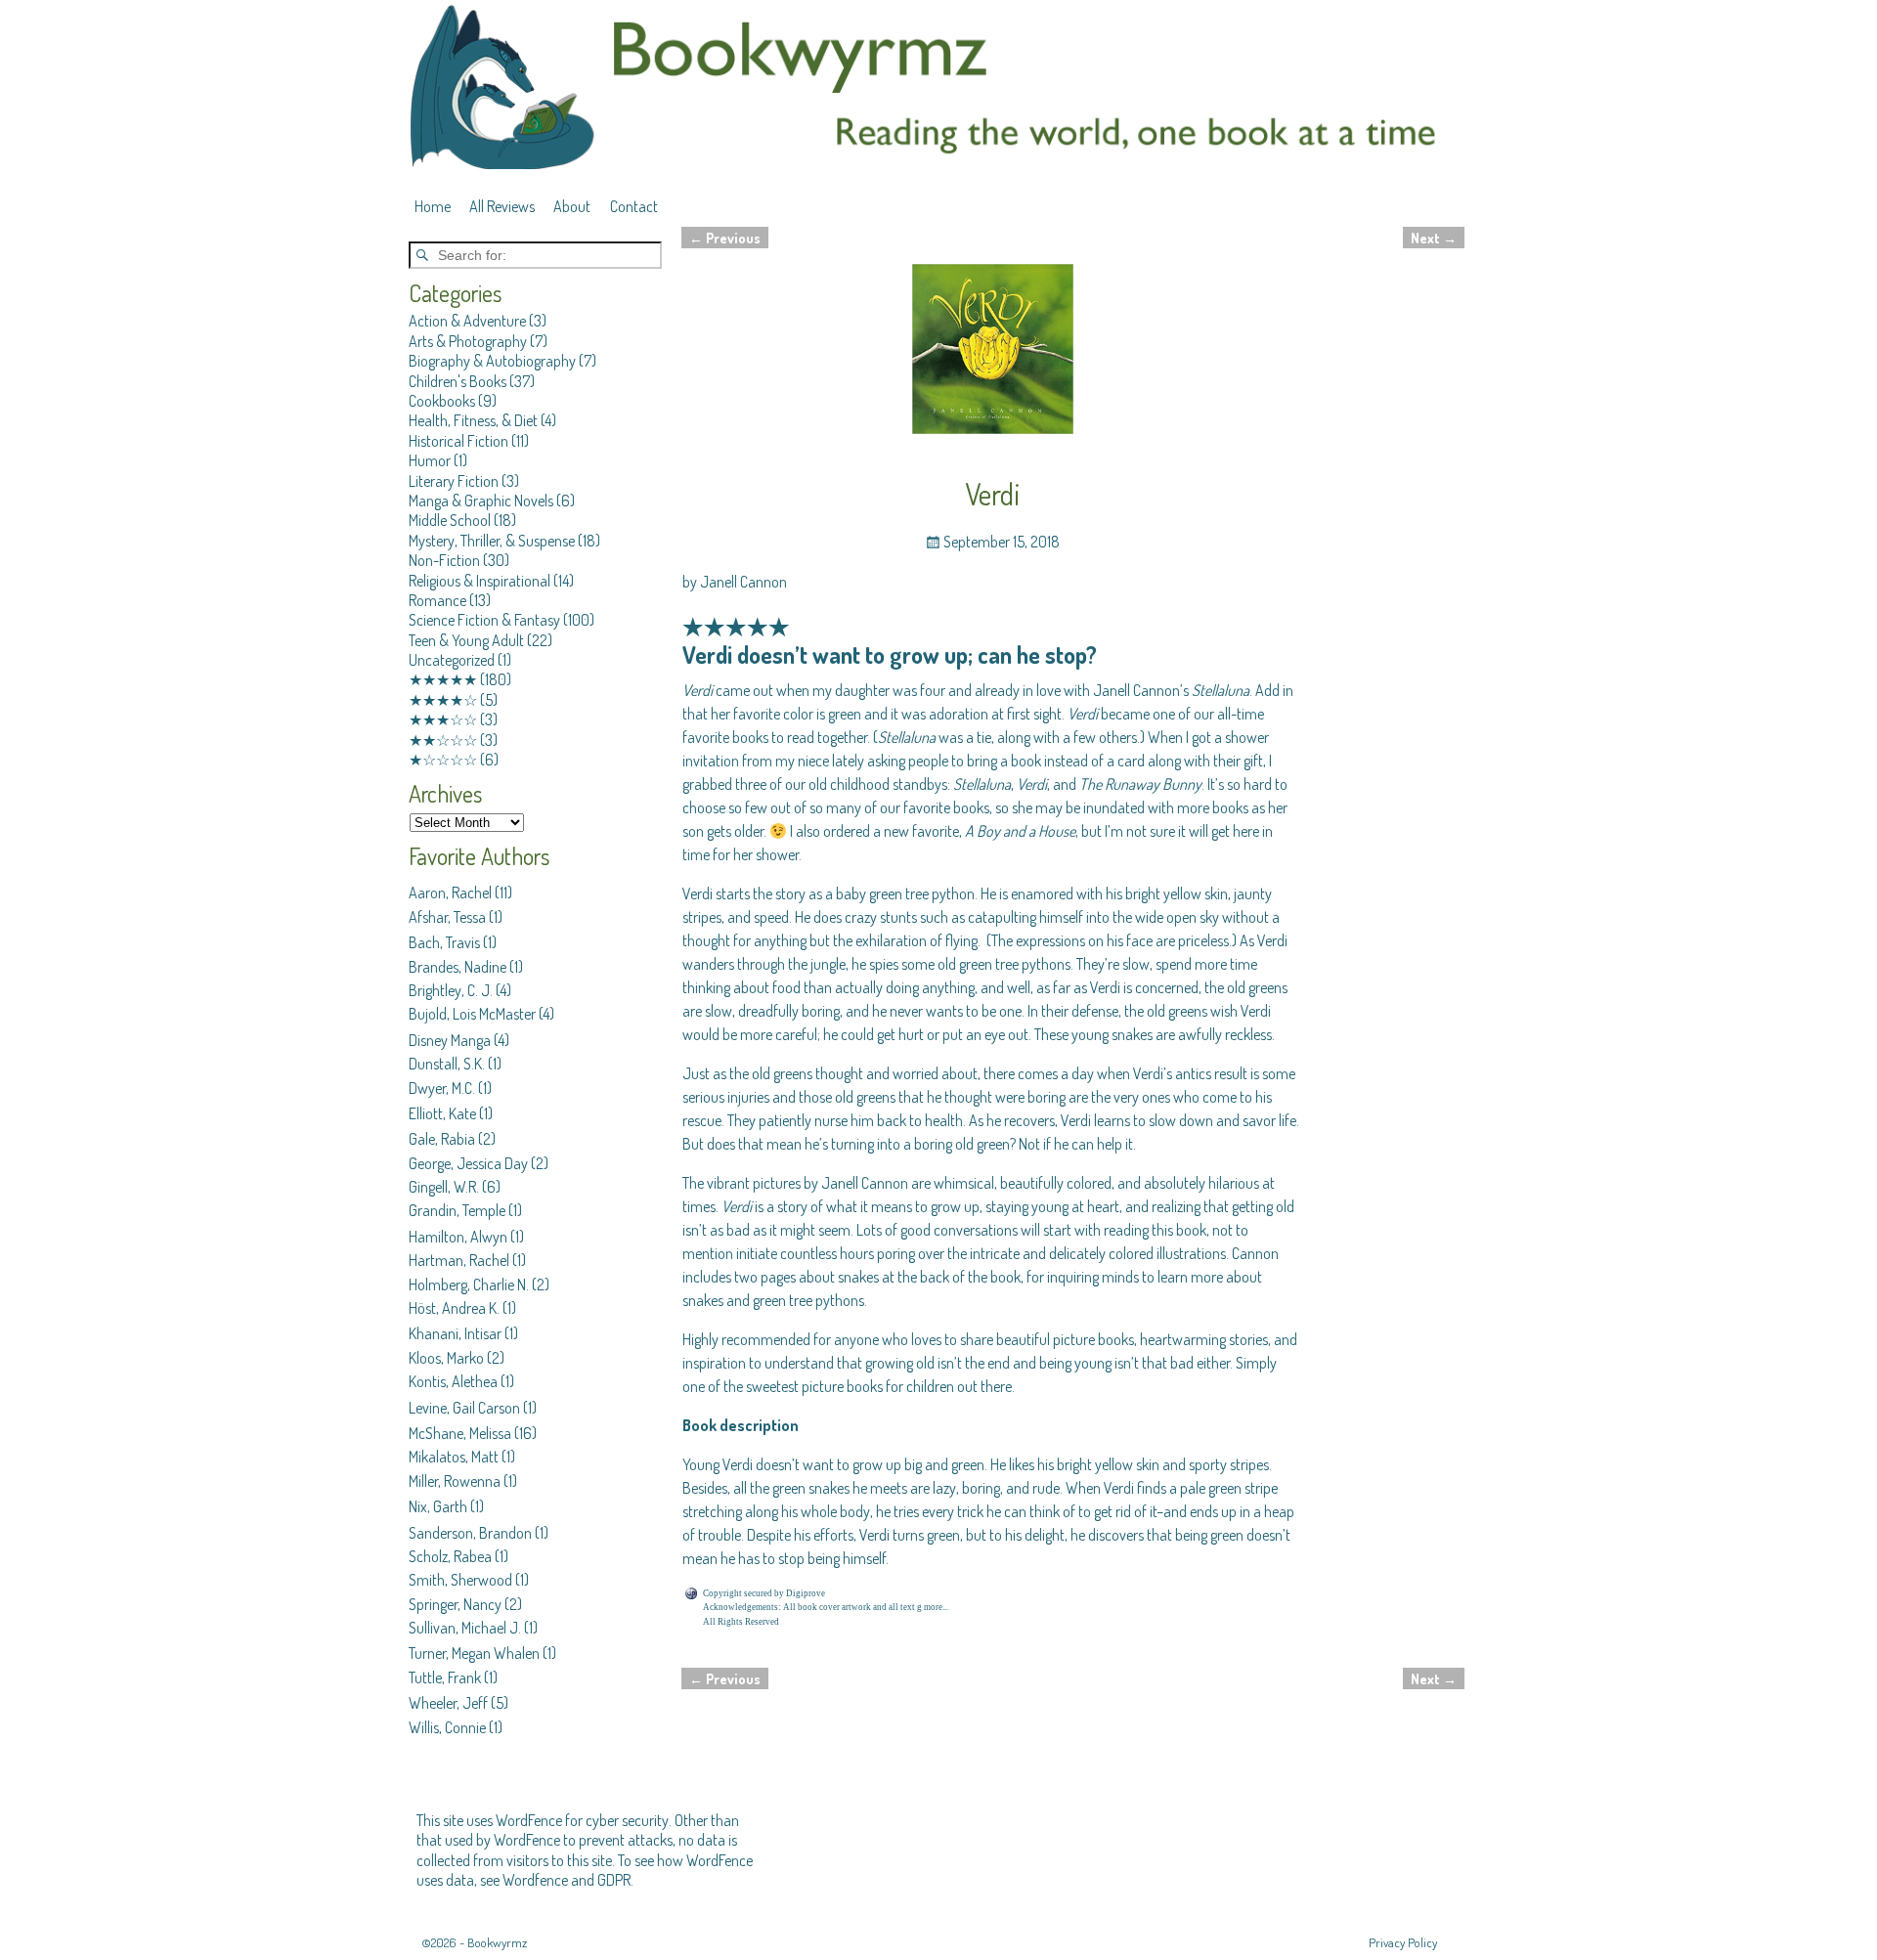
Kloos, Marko (446, 1358)
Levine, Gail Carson (464, 1408)
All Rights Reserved (741, 1622)
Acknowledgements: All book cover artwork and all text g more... (826, 1607)
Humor (430, 460)
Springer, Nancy (455, 1604)
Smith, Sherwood (460, 1580)
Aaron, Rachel (450, 893)
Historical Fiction (458, 441)
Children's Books (458, 381)
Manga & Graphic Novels (481, 501)
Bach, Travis (444, 942)
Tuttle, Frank (445, 1677)
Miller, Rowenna (455, 1481)
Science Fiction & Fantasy (484, 620)
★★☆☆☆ (443, 740)
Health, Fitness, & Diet (473, 420)
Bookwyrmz (497, 1942)
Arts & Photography (468, 341)
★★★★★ (443, 679)
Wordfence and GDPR (567, 1880)
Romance (437, 600)
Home (433, 206)
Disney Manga (450, 1040)
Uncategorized (452, 660)
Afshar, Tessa (447, 917)
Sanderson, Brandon (470, 1533)
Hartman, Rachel (459, 1260)
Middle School (450, 520)
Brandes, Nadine (458, 967)
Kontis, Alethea (453, 1381)
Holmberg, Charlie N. (469, 1285)
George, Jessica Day (468, 1163)
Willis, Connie (447, 1727)
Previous (725, 238)
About (572, 206)
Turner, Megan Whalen (474, 1653)
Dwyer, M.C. (442, 1088)
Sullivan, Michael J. (465, 1628)
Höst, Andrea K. (454, 1308)
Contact (634, 206)
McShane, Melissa (460, 1433)
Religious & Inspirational (480, 581)
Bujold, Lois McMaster (472, 1014)
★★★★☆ (443, 700)
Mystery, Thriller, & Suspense (492, 541)
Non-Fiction (444, 560)
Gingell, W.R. (444, 1187)
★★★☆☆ (443, 719)
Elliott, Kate (442, 1113)
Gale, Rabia (442, 1139)
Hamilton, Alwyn (458, 1237)
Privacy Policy (1403, 1942)
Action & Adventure (467, 321)
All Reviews (502, 206)
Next (1434, 238)
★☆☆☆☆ (443, 760)
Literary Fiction (454, 481)
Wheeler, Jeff (448, 1703)
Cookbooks (442, 401)
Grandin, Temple (457, 1210)
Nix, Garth (438, 1506)
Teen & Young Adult (466, 640)
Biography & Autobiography (492, 361)
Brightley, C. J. (451, 990)
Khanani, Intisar (455, 1333)
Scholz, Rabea (450, 1556)
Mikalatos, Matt (454, 1457)
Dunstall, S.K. (447, 1064)
